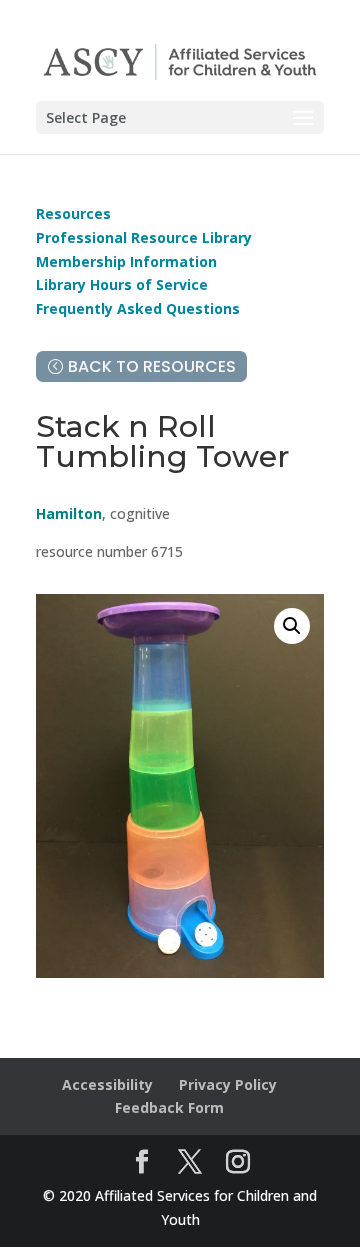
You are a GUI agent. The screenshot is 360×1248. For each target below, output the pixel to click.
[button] (292, 626)
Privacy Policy (228, 1084)
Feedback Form (169, 1107)
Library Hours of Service (122, 284)
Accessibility (107, 1084)
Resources (73, 213)
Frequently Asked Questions (138, 308)
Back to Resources (152, 366)
